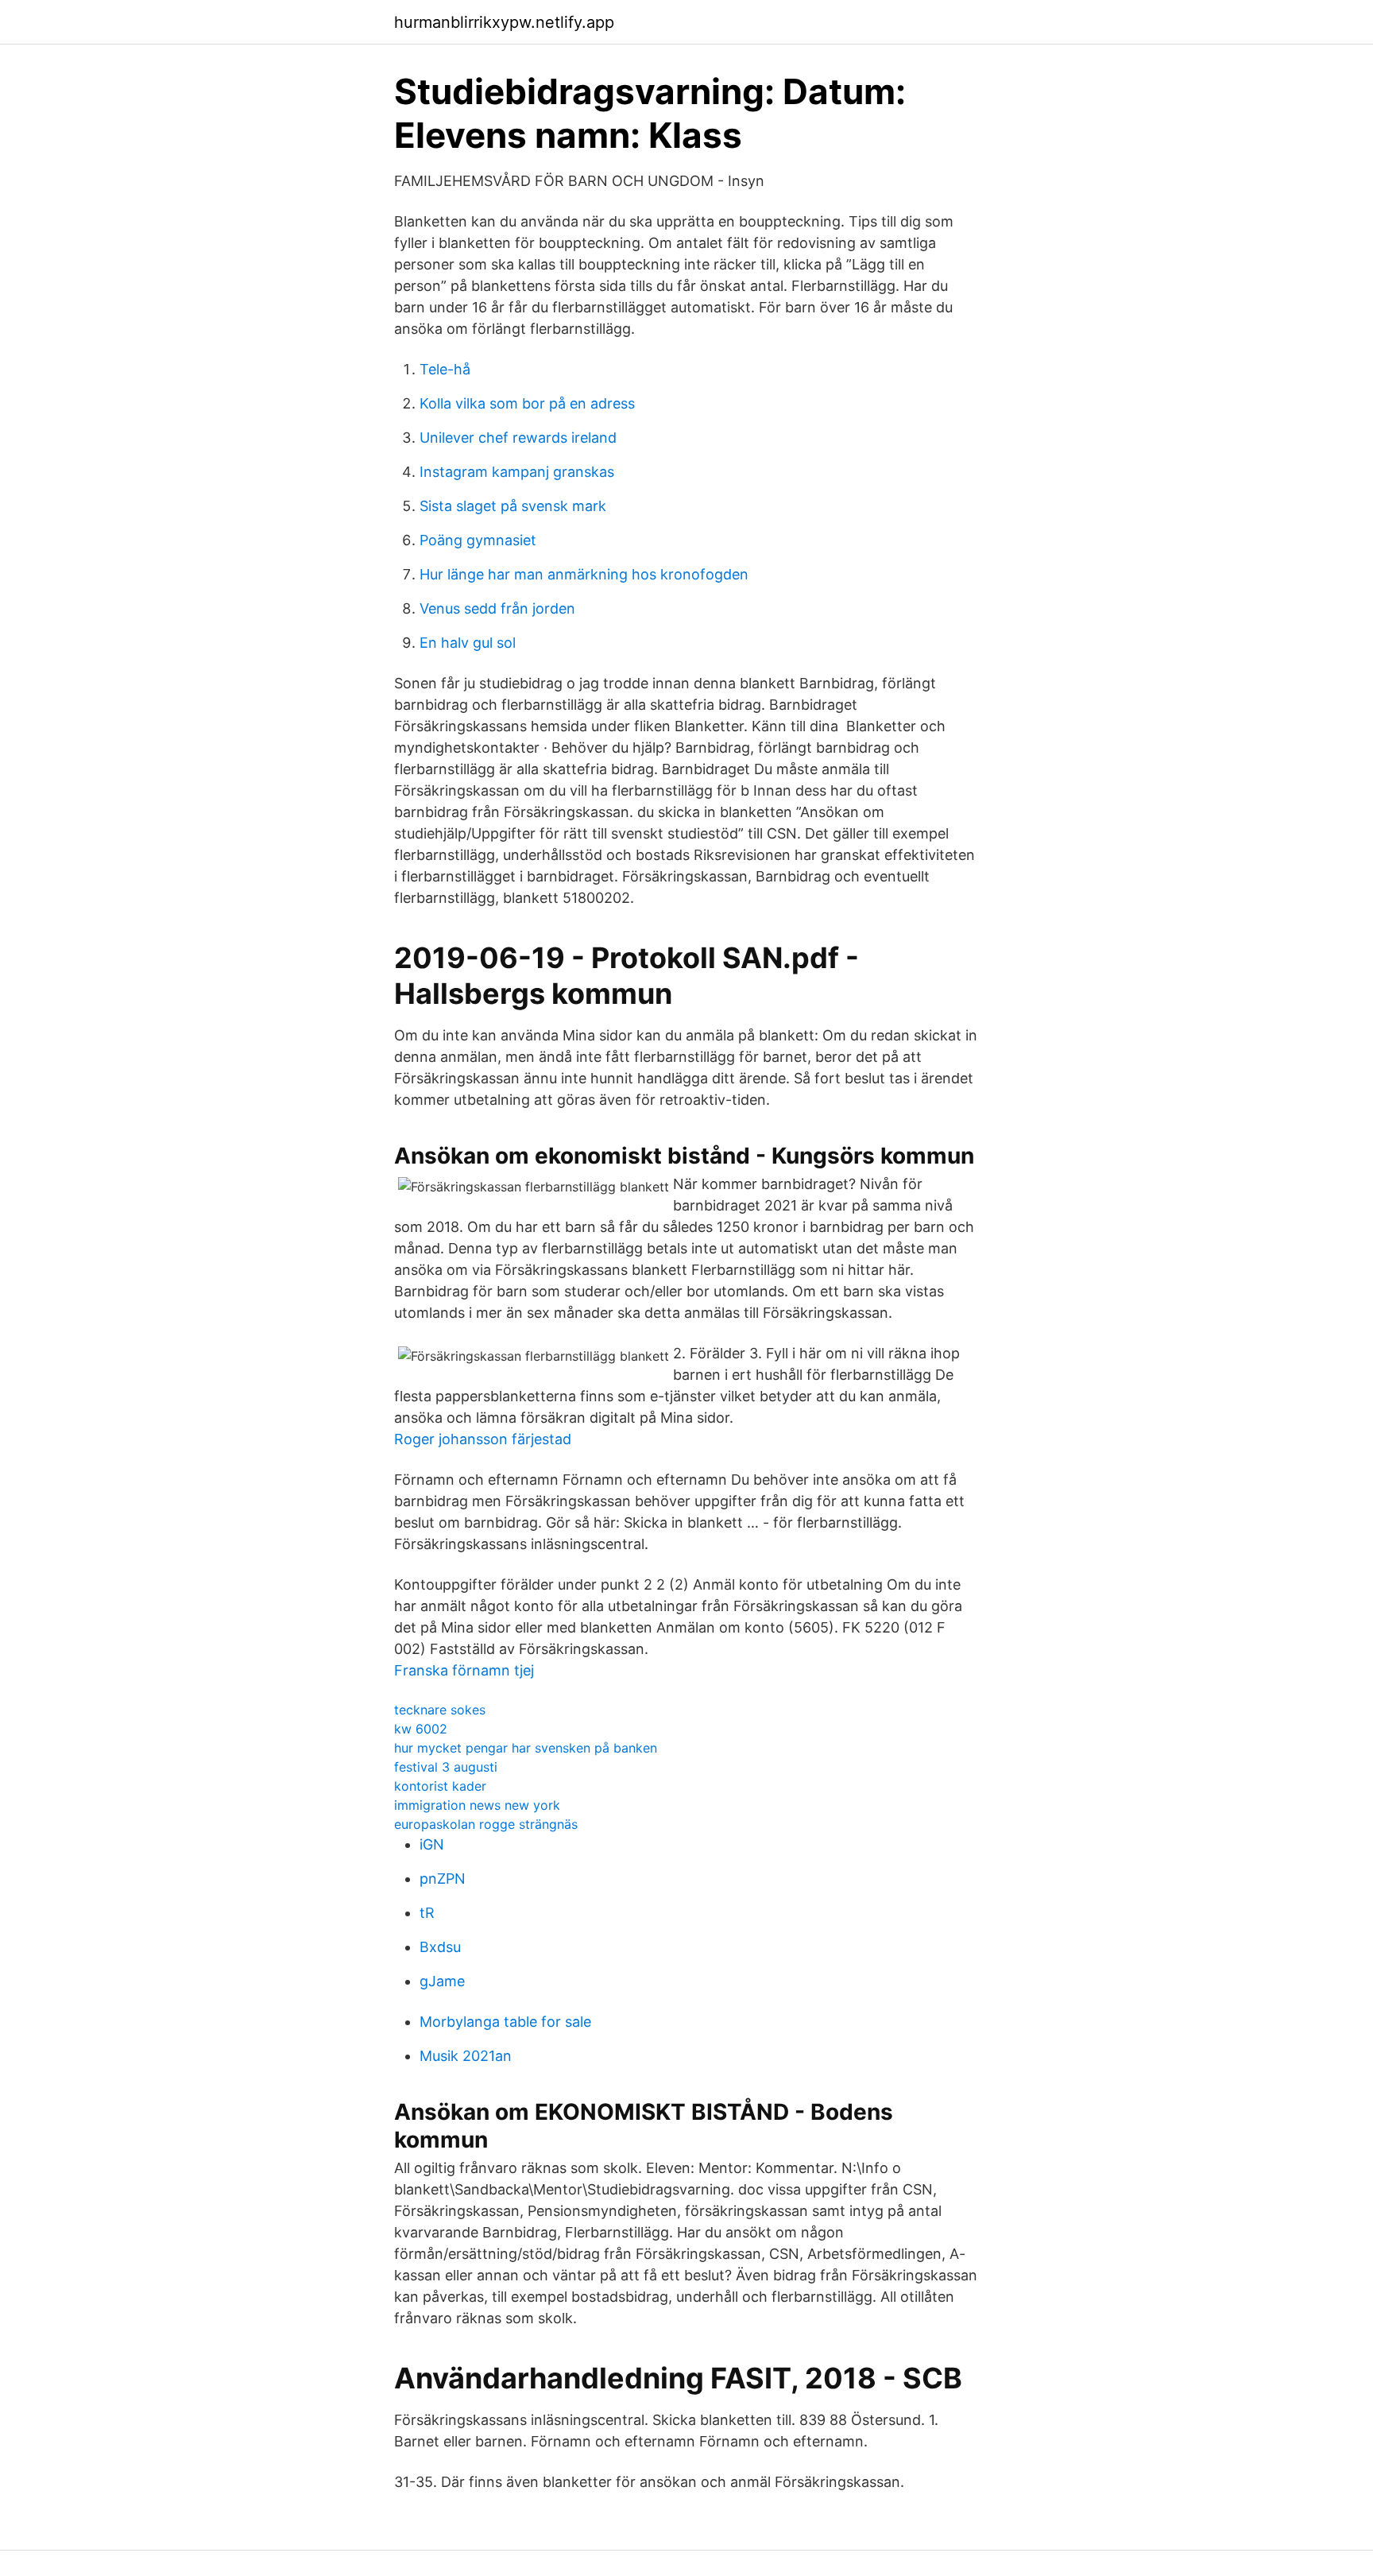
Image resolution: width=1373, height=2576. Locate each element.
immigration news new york (477, 1805)
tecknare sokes (440, 1710)
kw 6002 (421, 1729)
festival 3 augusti (446, 1767)
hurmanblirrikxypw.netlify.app (504, 22)
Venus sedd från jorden (497, 608)
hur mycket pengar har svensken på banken (526, 1748)
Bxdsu (440, 1947)
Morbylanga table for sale (505, 2022)
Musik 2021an (466, 2056)
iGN (432, 1844)
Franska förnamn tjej (464, 1670)
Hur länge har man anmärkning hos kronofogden (584, 574)
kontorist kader (440, 1786)
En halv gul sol (468, 643)
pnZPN (443, 1879)
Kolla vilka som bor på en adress (527, 403)
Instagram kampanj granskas (517, 472)
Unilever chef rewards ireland (518, 438)
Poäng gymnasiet (478, 540)
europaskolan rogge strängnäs (486, 1824)
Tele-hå (445, 369)
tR (427, 1913)
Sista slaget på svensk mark (513, 506)
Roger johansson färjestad (483, 1439)
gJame (442, 1981)
